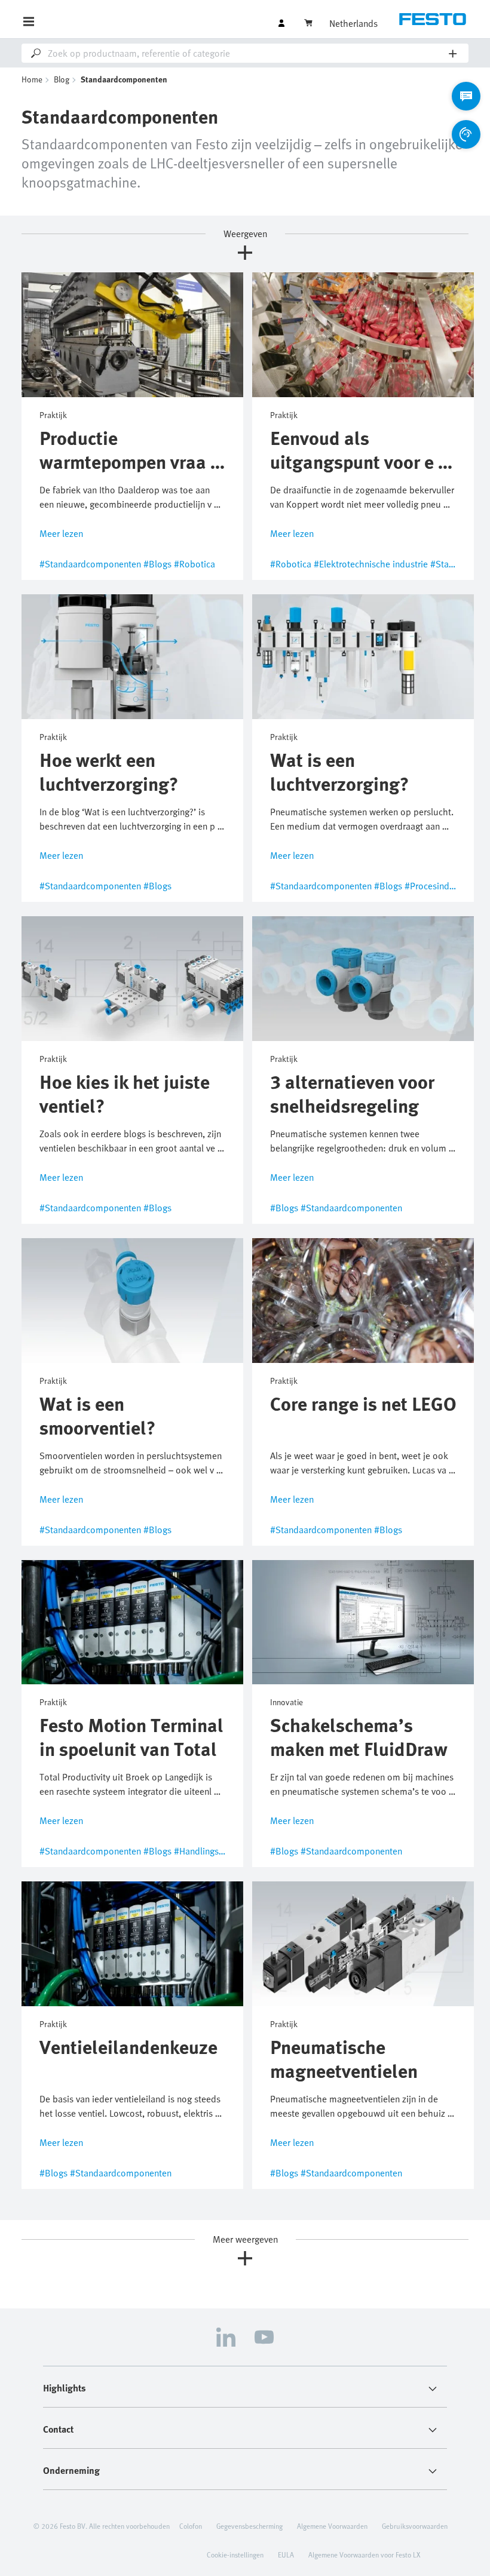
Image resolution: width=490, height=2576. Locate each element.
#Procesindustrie (438, 886)
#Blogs (157, 564)
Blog (62, 79)
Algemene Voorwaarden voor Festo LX (364, 2554)
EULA (286, 2554)
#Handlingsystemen (213, 1851)
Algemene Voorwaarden (332, 2526)
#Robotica (195, 564)
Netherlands (353, 23)
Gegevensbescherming (249, 2526)
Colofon (191, 2526)
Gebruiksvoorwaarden (415, 2526)
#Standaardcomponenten (90, 564)
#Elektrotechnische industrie (371, 564)
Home (32, 79)
